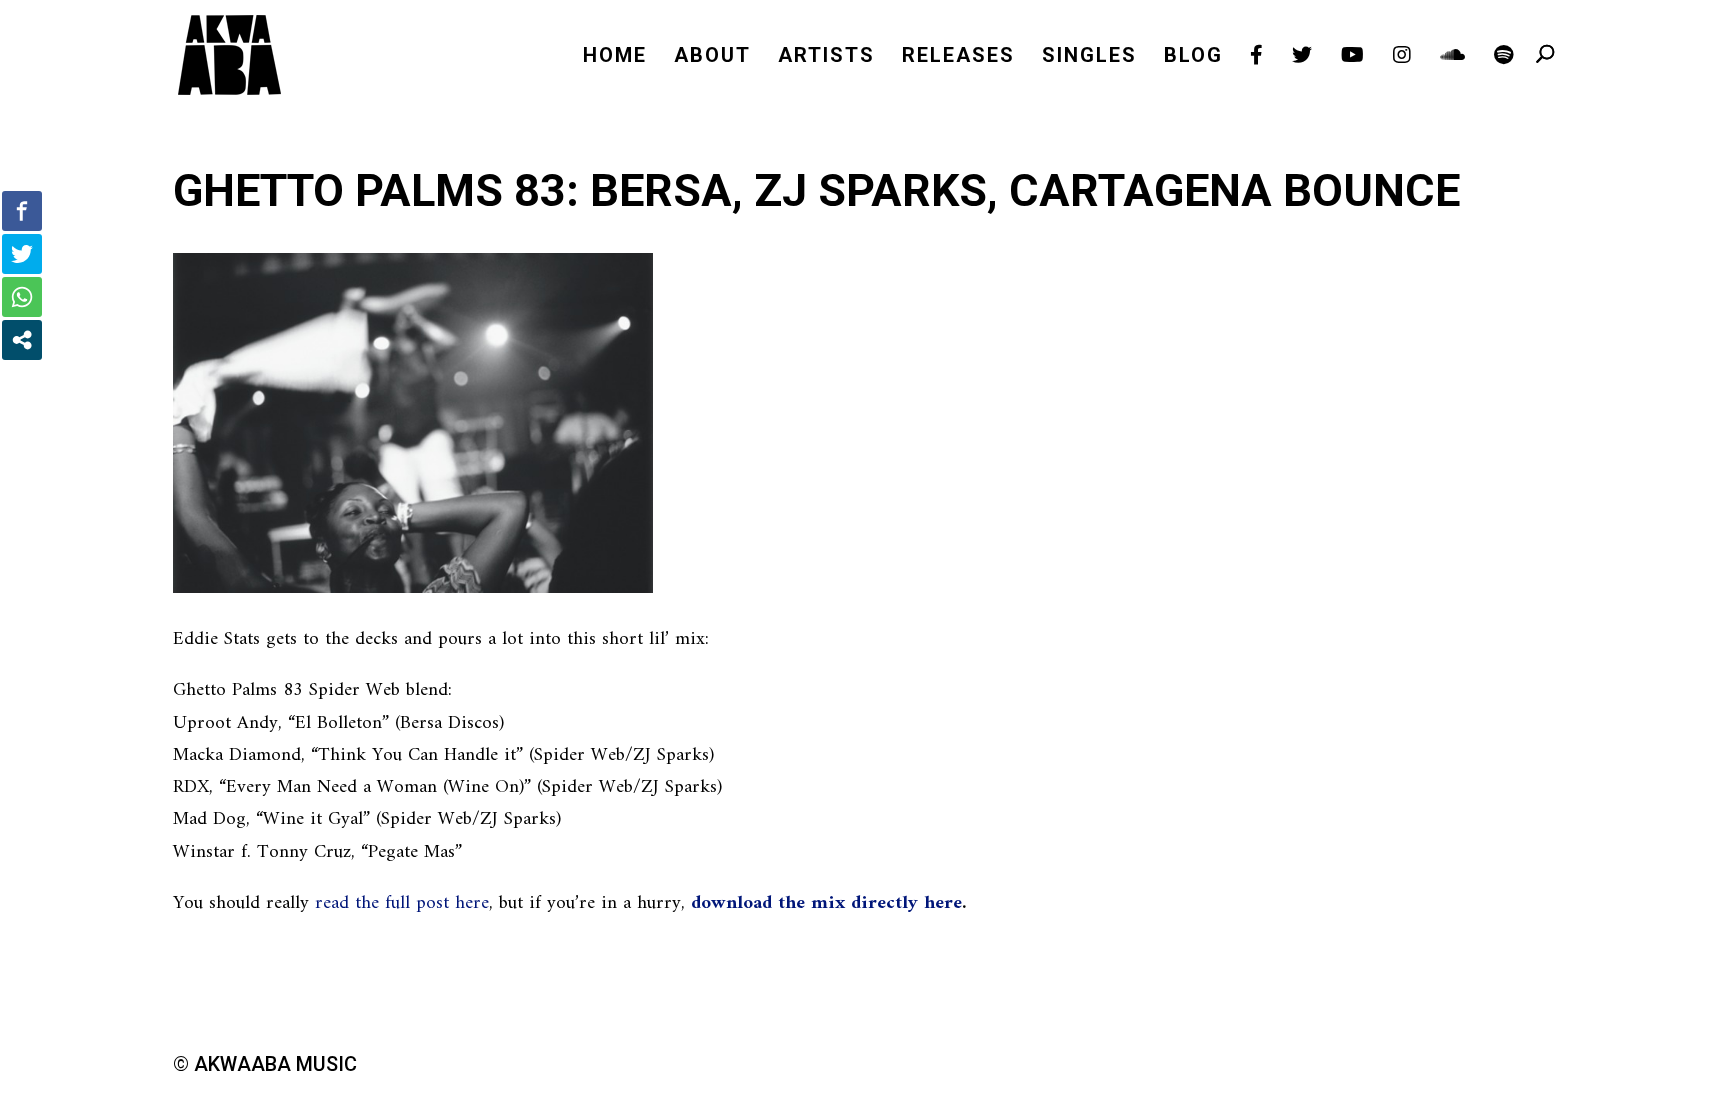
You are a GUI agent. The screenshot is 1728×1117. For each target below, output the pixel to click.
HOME (615, 57)
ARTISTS (826, 57)
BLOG (1193, 57)
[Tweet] (22, 254)
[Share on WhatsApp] (22, 297)
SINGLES (1089, 57)
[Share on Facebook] (22, 211)
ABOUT (712, 57)
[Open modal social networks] (22, 340)
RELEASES (958, 57)
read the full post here (402, 903)
